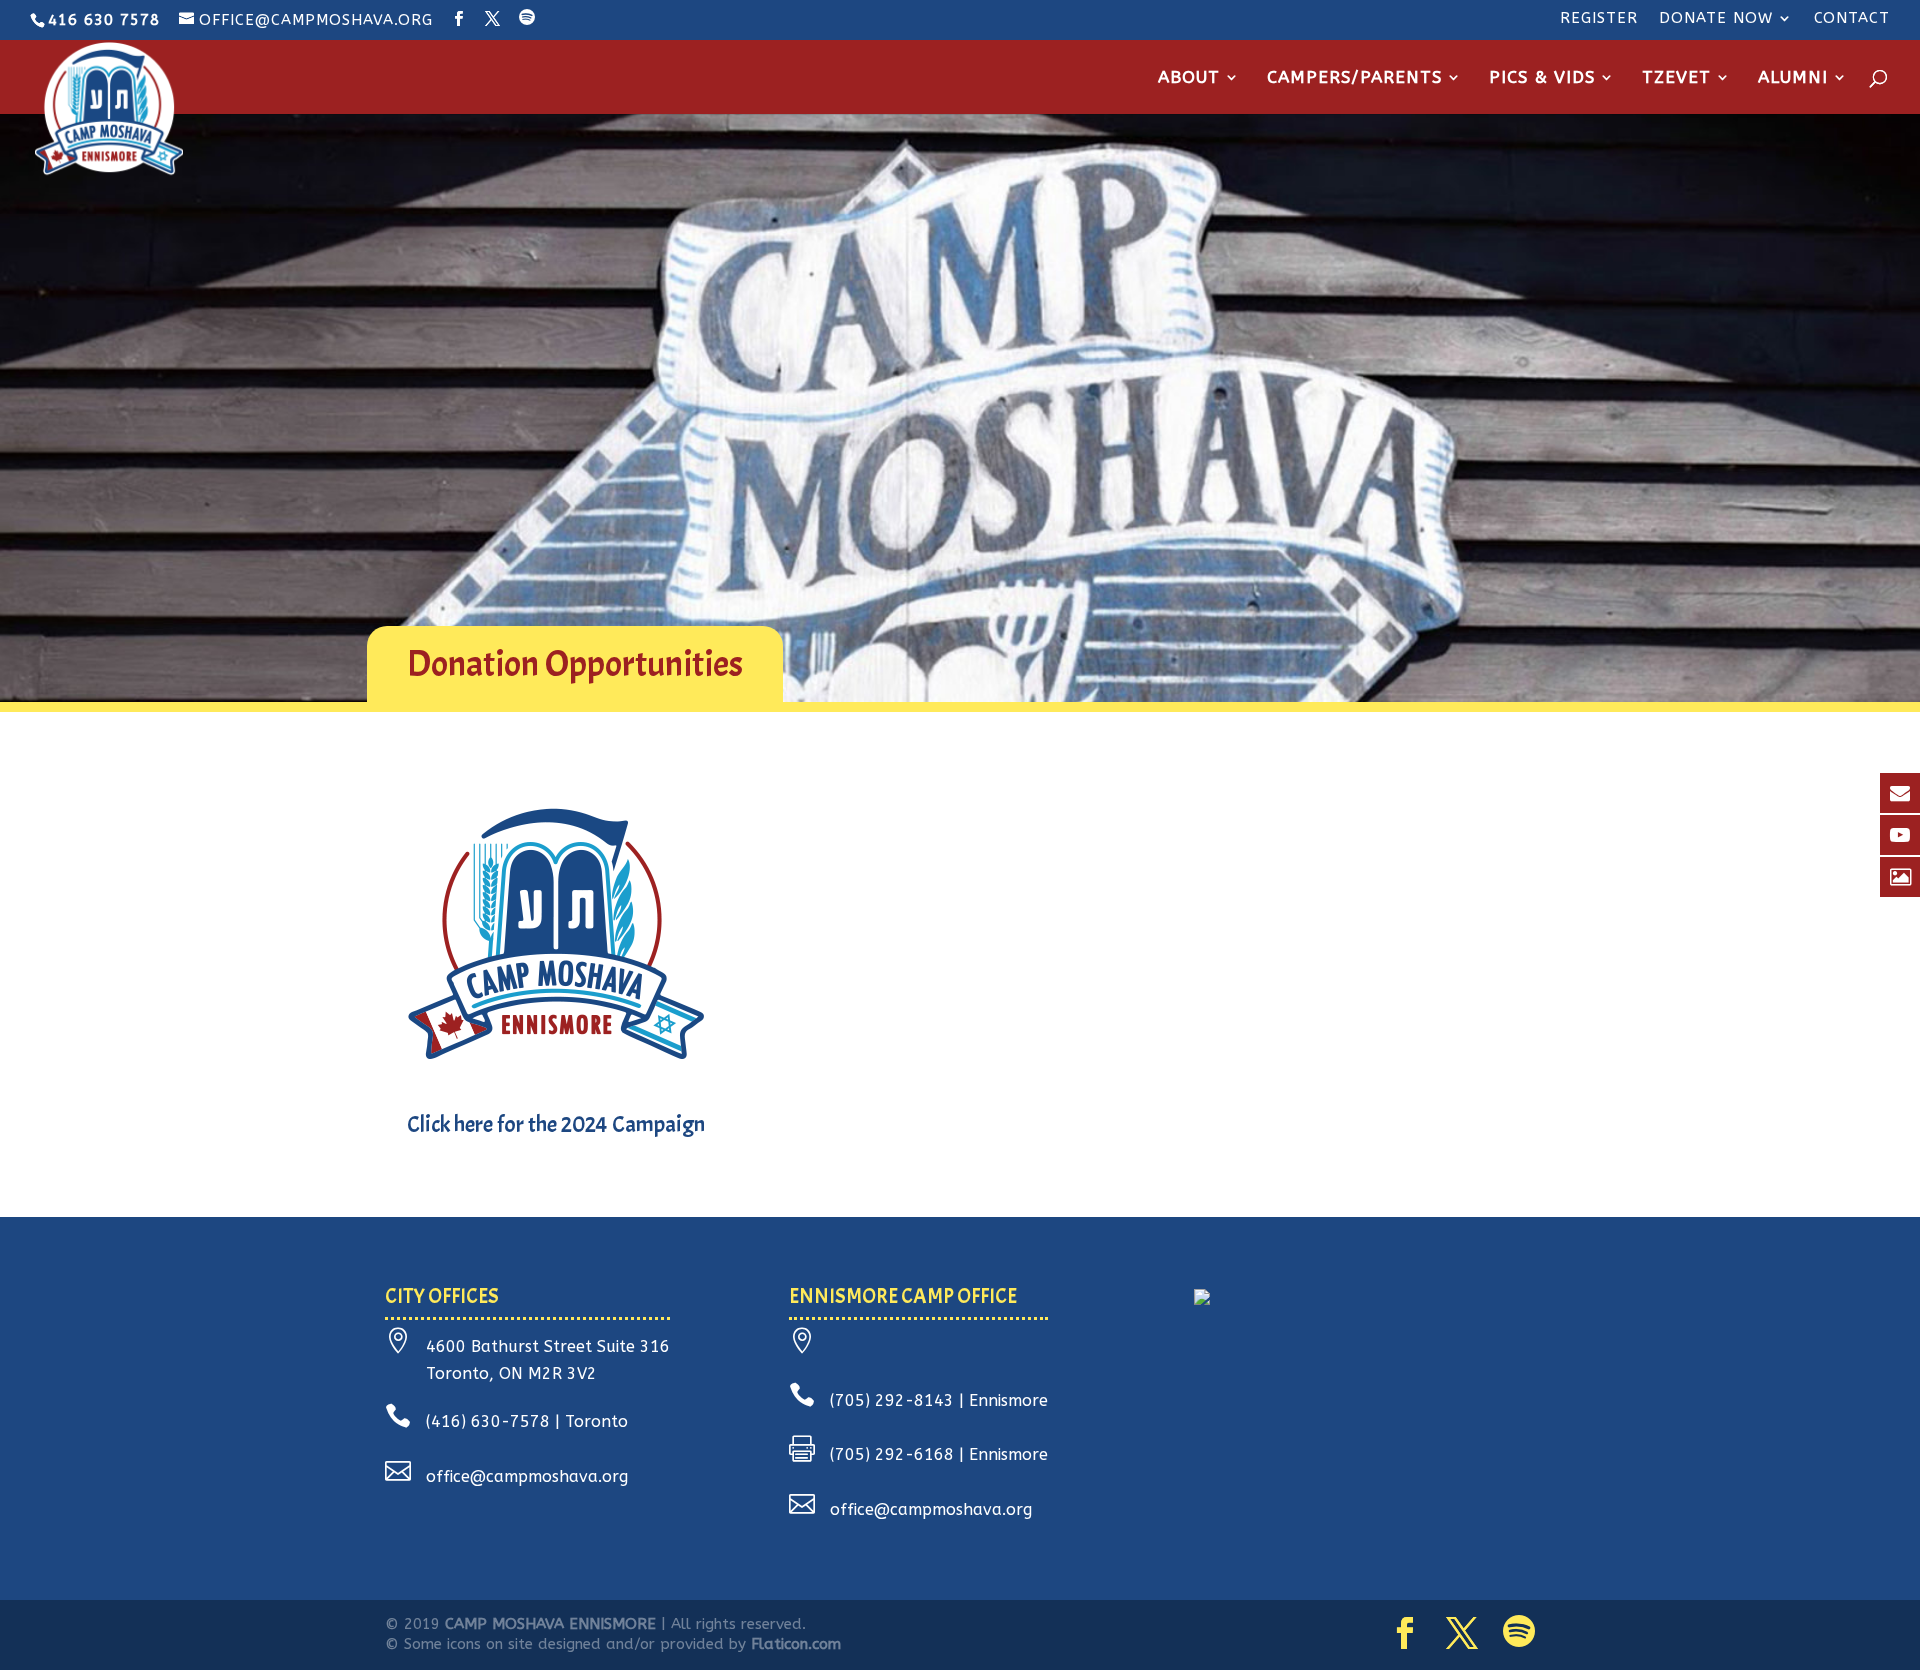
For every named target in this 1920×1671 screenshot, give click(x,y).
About (1189, 78)
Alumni (1793, 78)
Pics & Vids (1542, 78)
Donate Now (1716, 19)
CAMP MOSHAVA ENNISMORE (550, 1624)
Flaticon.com (796, 1644)
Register (1599, 19)
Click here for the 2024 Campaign (556, 1124)
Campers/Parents (1354, 78)
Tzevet (1676, 78)
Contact (1852, 19)
